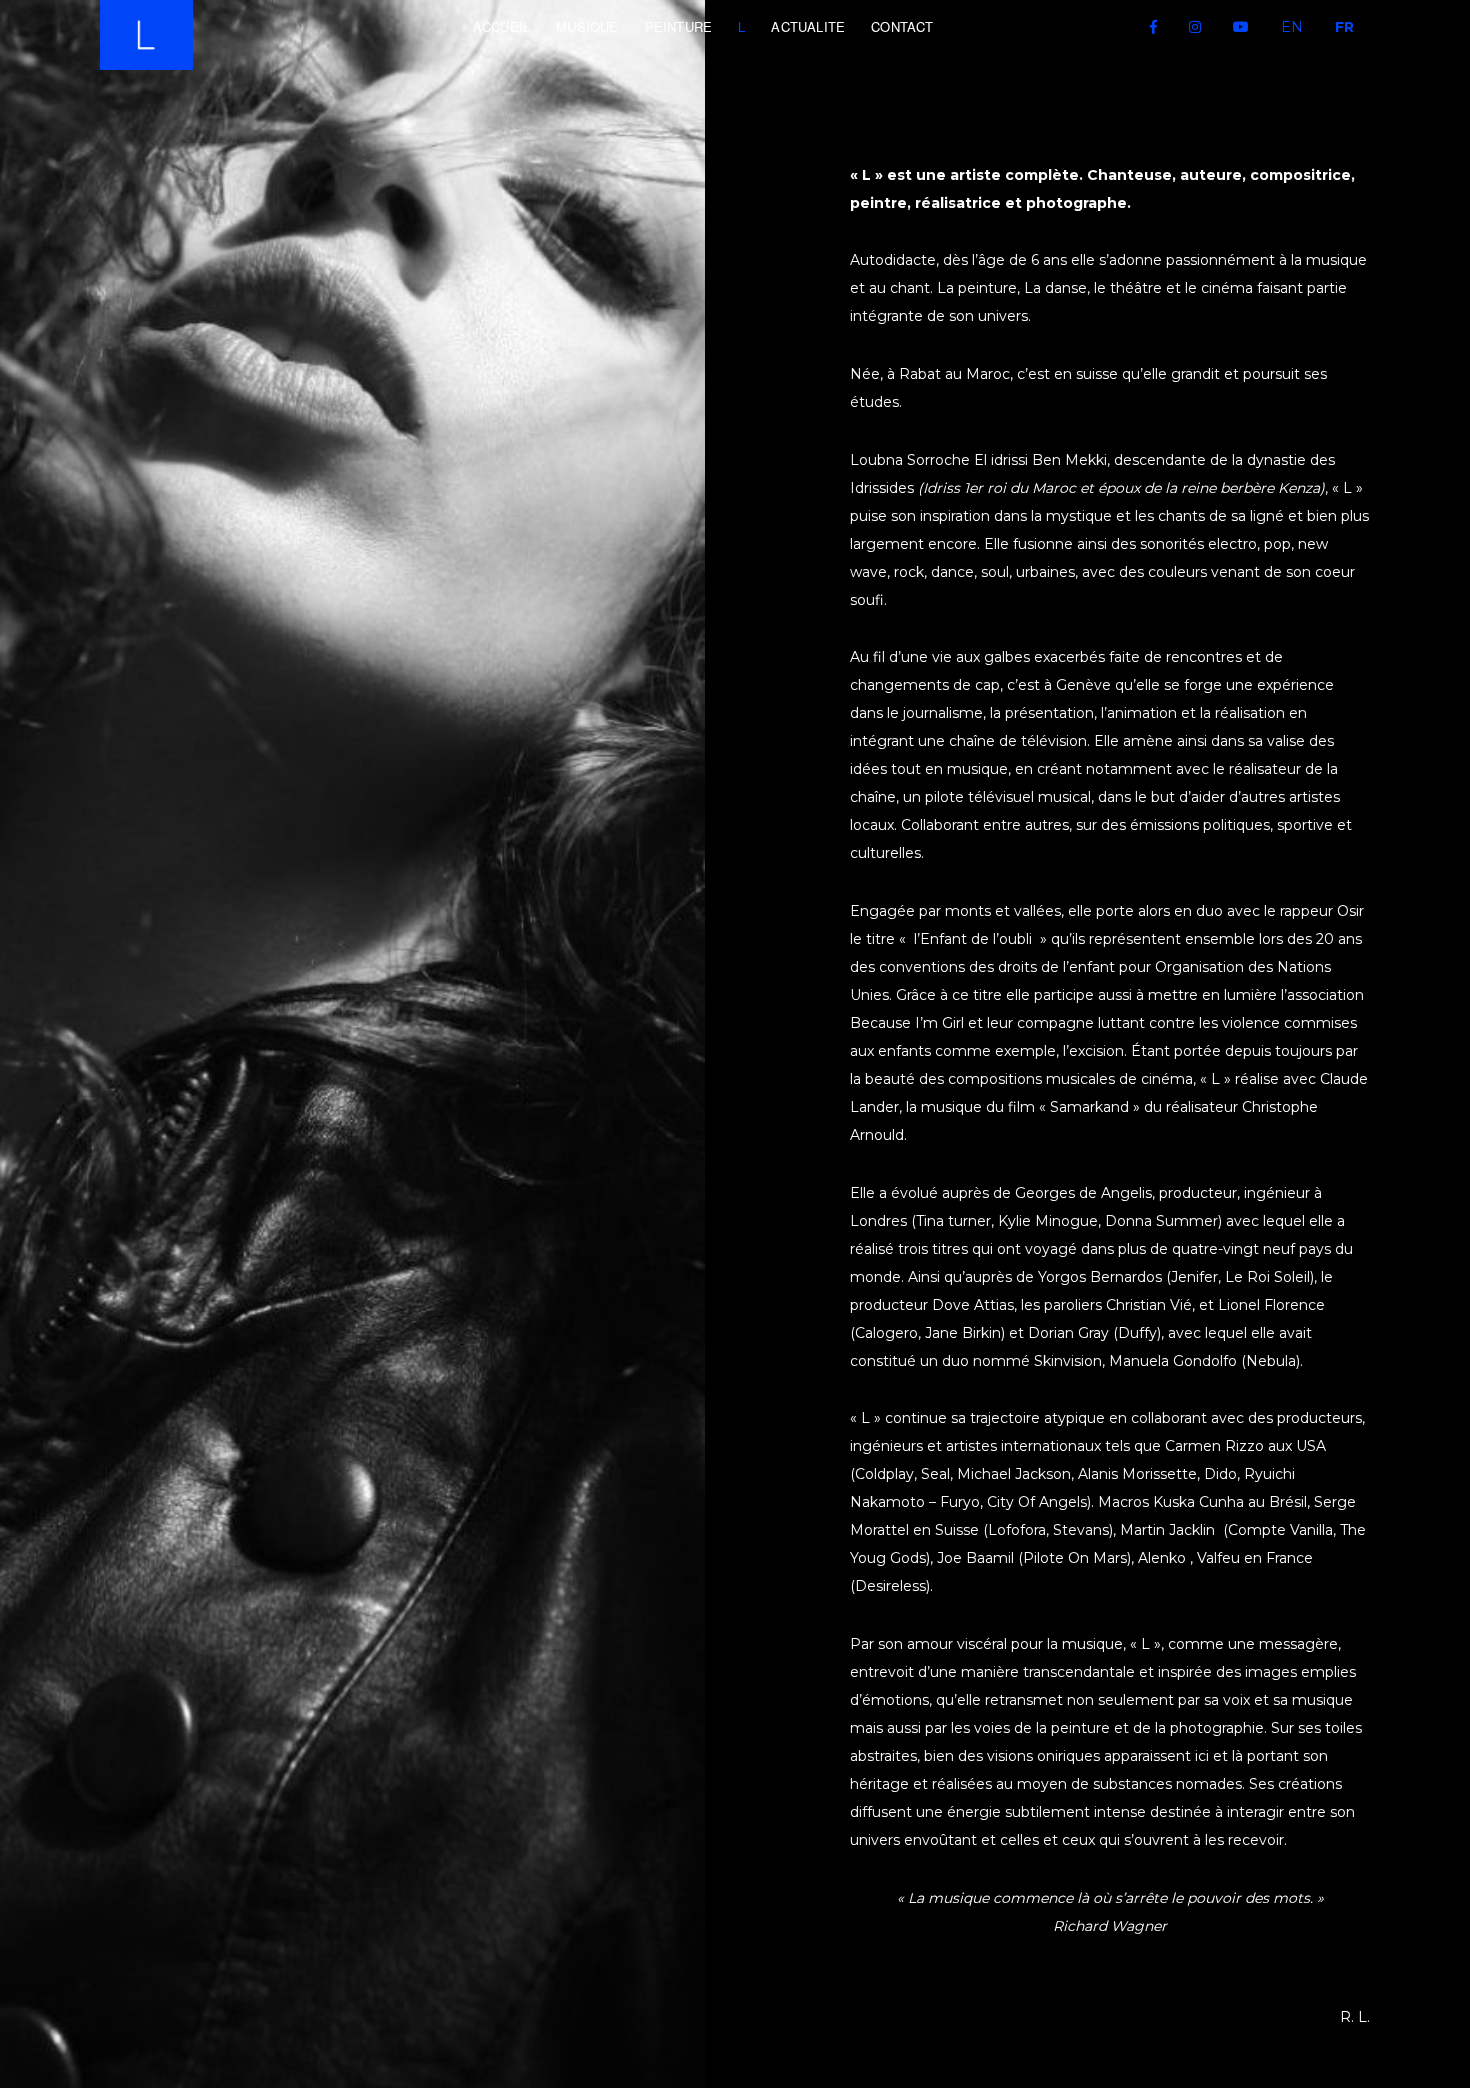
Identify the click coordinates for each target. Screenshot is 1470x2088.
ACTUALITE (808, 26)
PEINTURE (679, 26)
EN (1292, 27)
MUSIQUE (587, 26)
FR (1344, 27)
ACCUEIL (501, 26)
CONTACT (902, 26)
